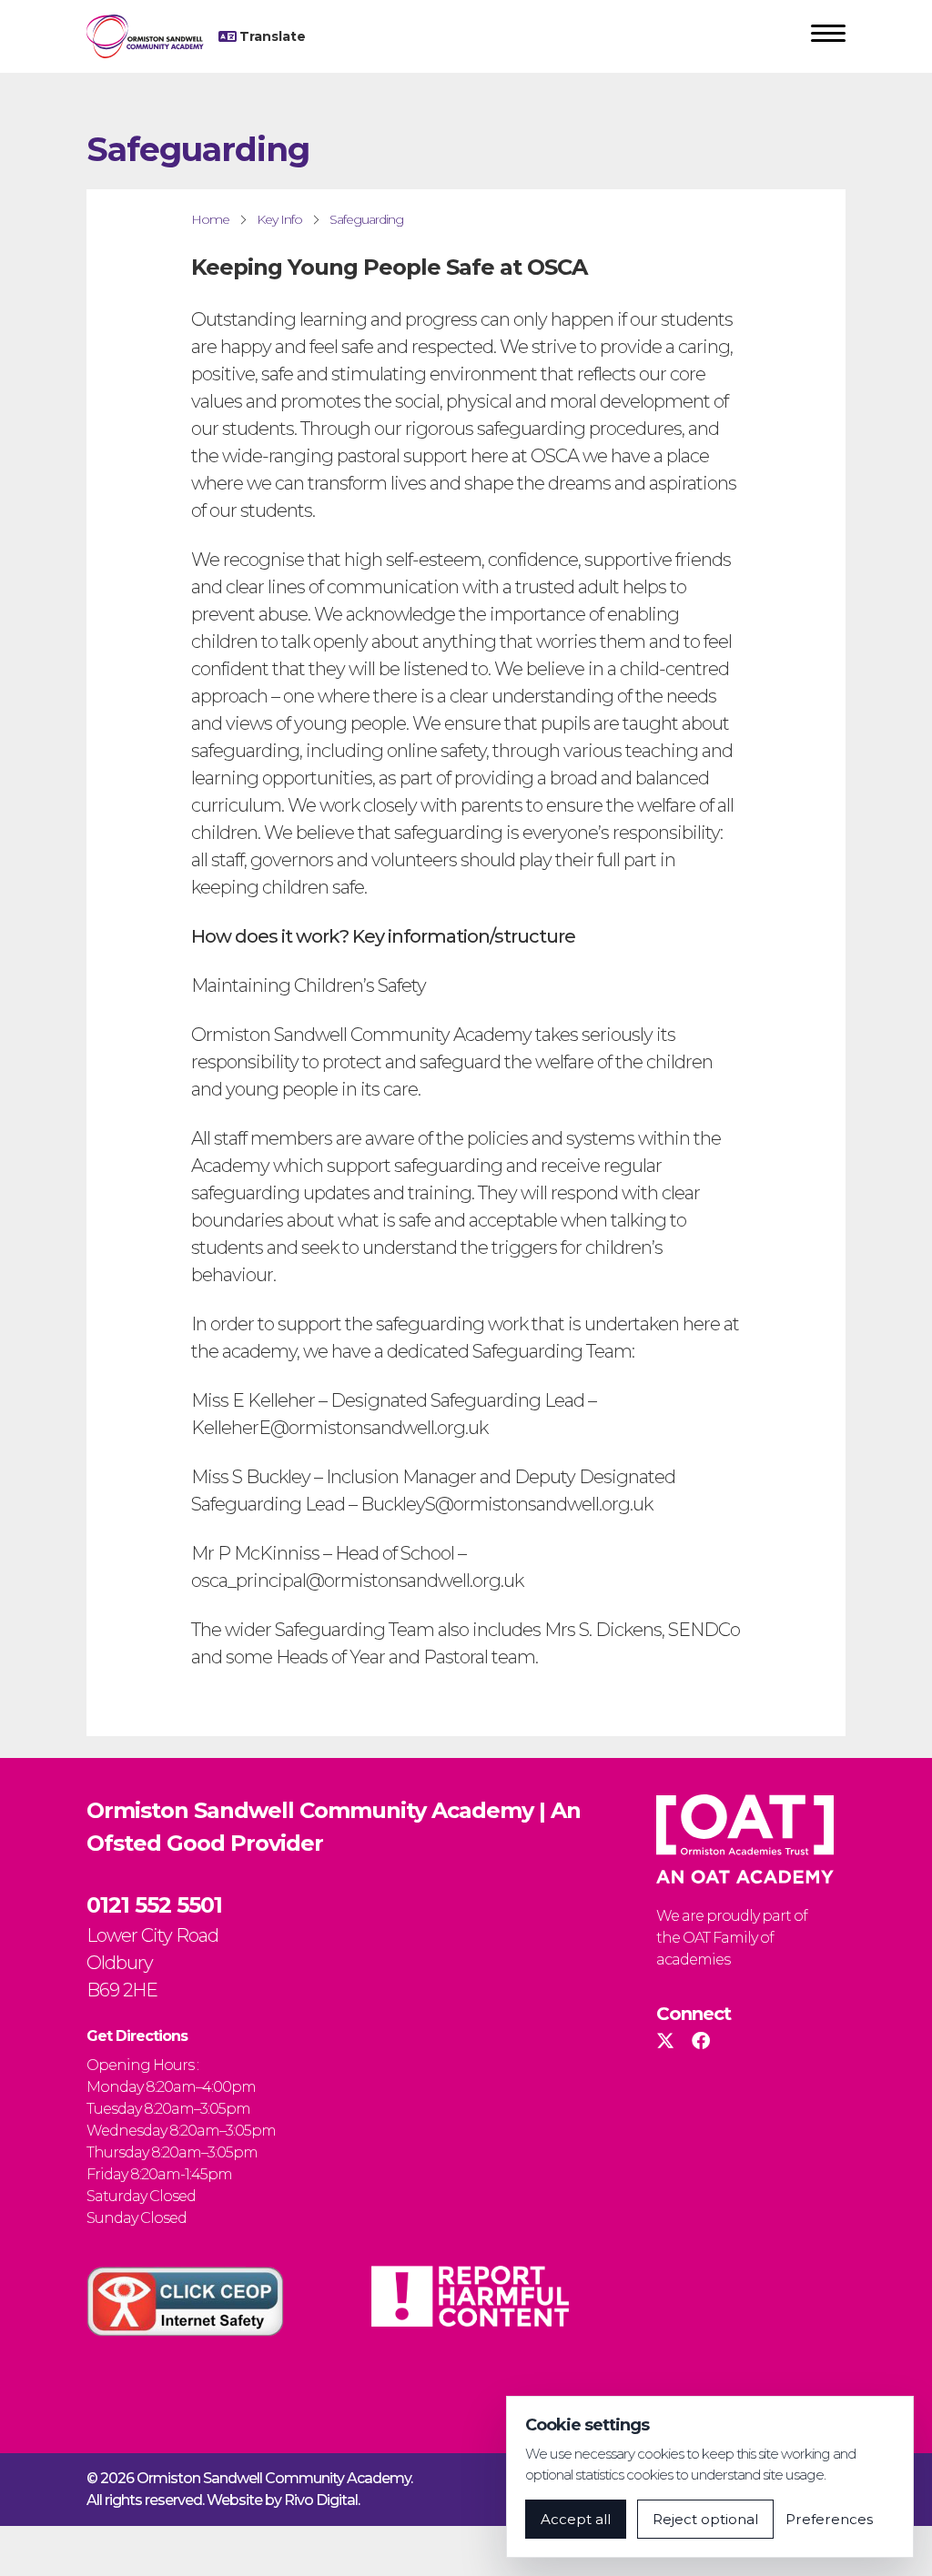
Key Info (279, 219)
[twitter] (665, 2041)
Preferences (829, 2519)
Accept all (576, 2519)
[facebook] (700, 2041)
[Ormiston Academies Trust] (745, 1839)
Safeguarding (366, 219)
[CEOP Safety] (185, 2301)
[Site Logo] (152, 36)
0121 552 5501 (154, 1905)
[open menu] (828, 36)
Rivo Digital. (322, 2500)
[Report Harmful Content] (470, 2296)
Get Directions (137, 2036)
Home (210, 219)
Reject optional (705, 2519)
